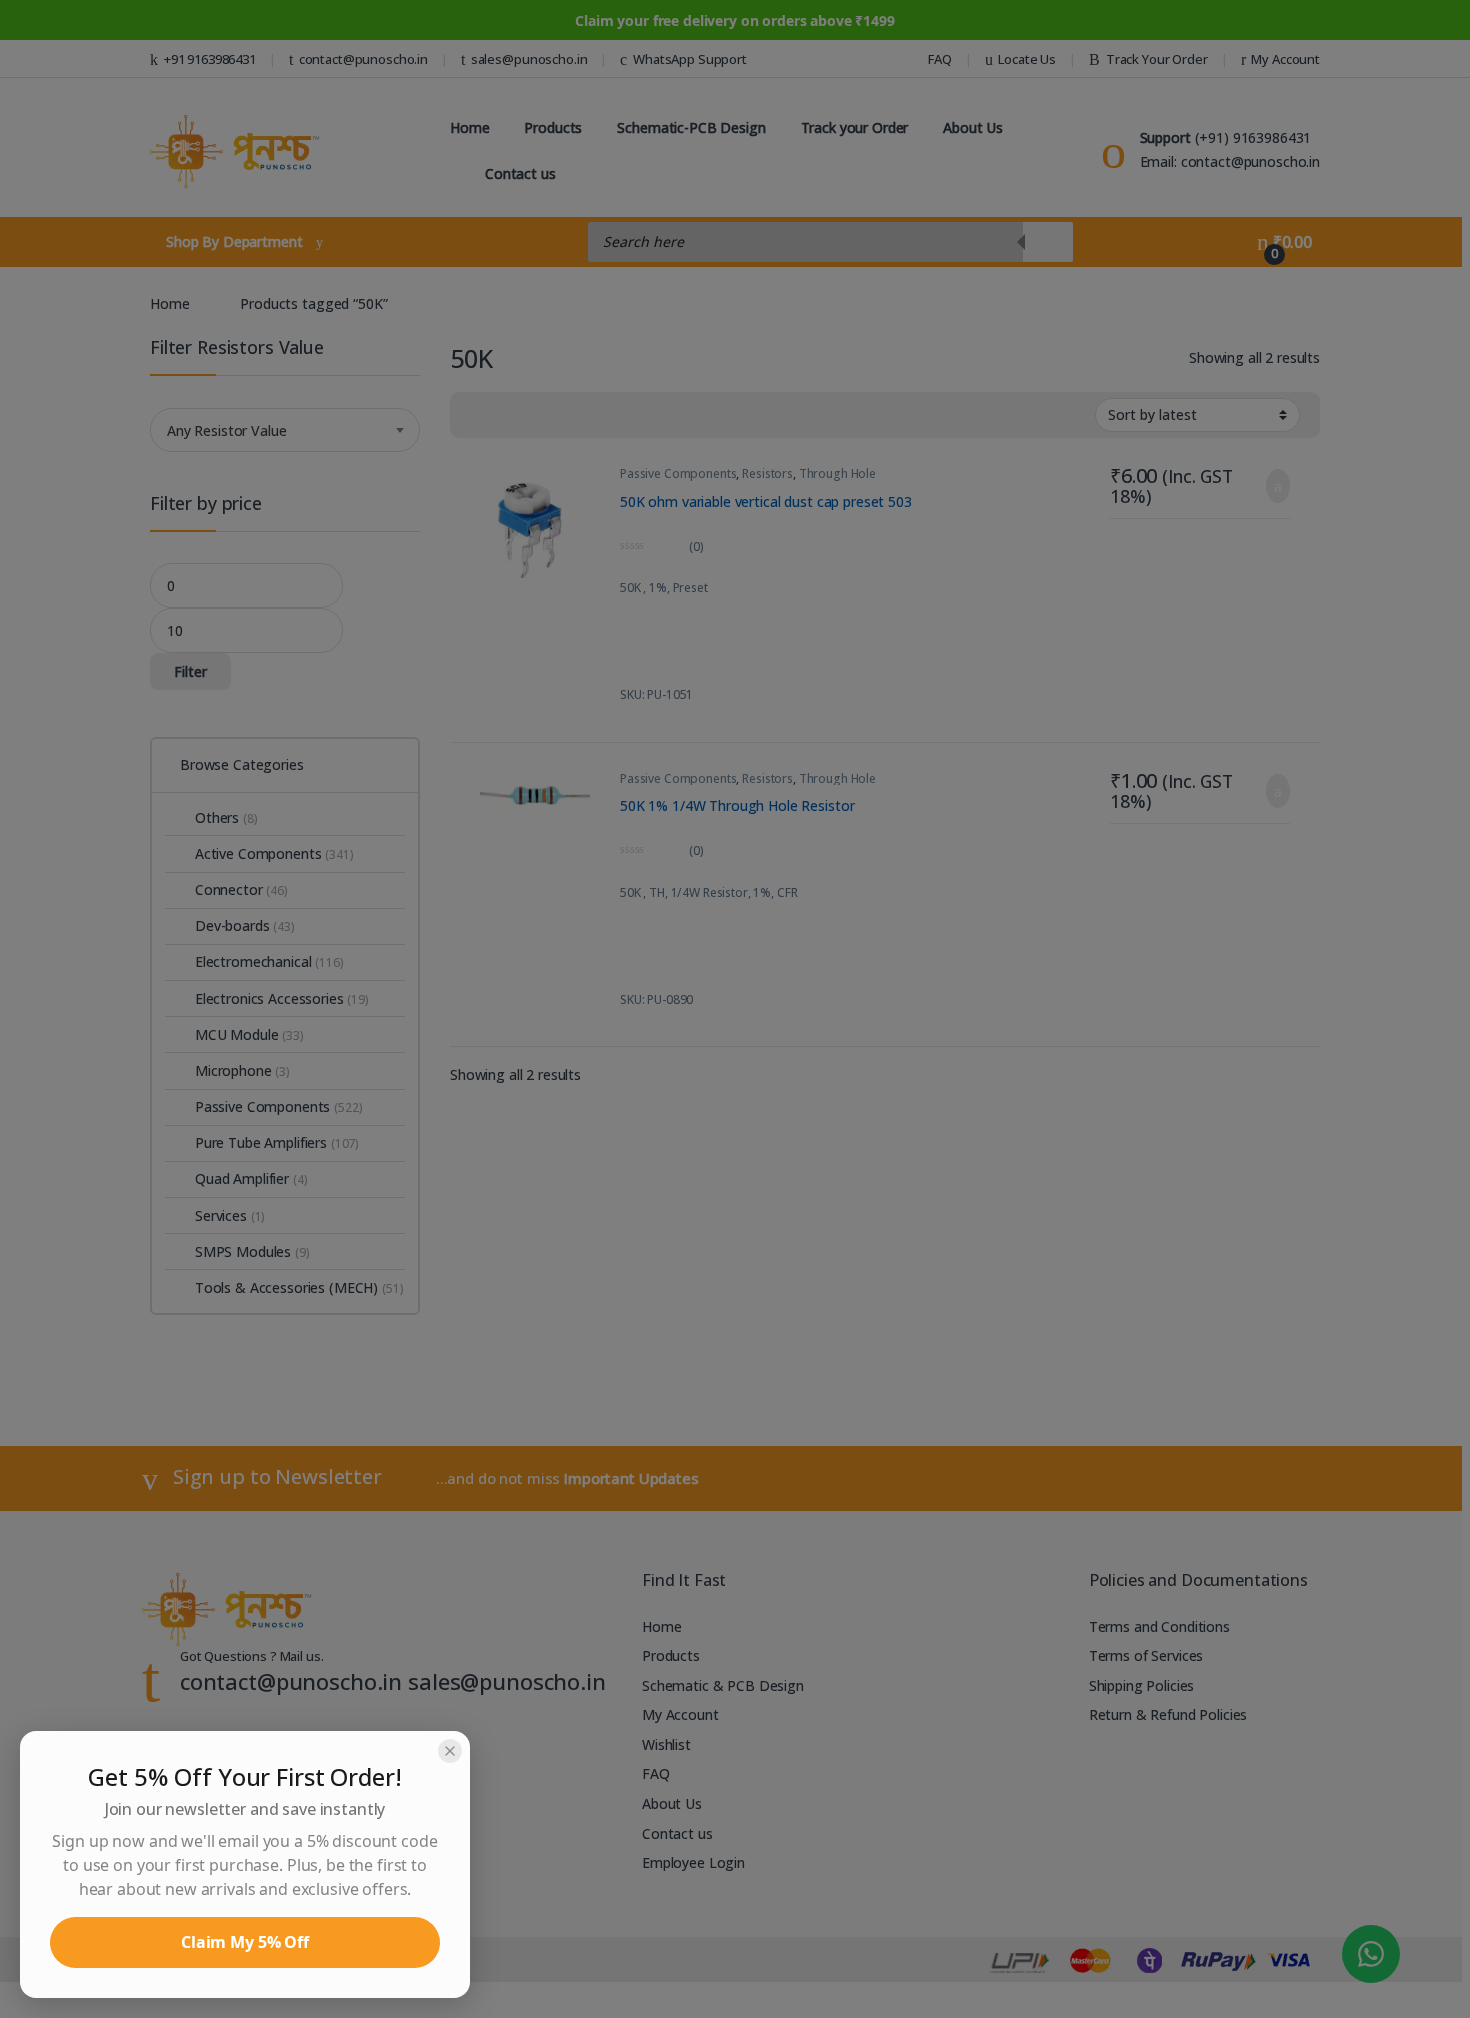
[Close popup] (450, 1751)
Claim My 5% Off (245, 1942)
